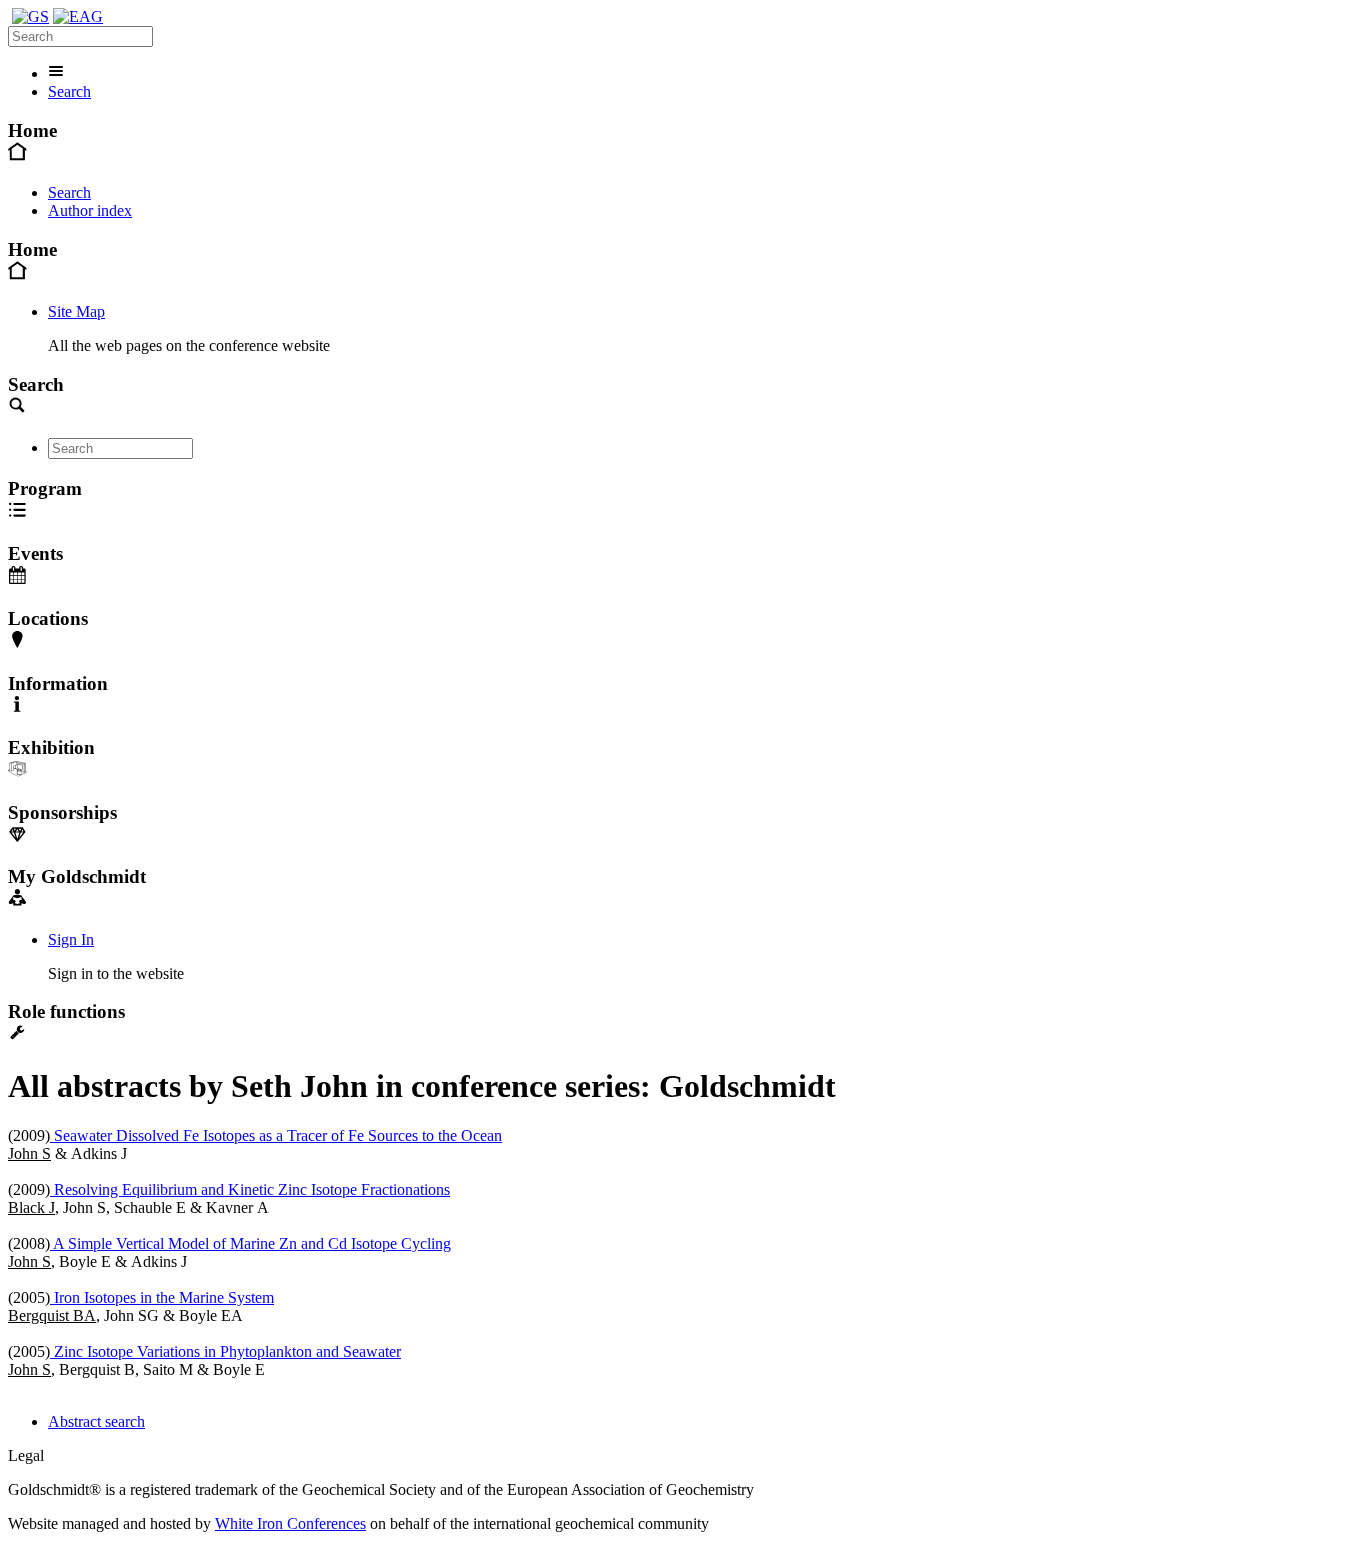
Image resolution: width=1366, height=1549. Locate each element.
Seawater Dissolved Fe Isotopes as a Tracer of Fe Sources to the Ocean (276, 1135)
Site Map (76, 311)
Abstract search (96, 1421)
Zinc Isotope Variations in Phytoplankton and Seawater (225, 1351)
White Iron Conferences (290, 1523)
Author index (90, 210)
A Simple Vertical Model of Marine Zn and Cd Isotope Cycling (250, 1243)
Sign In (71, 939)
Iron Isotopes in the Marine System (162, 1297)
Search (69, 91)
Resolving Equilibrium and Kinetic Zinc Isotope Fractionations (250, 1189)
